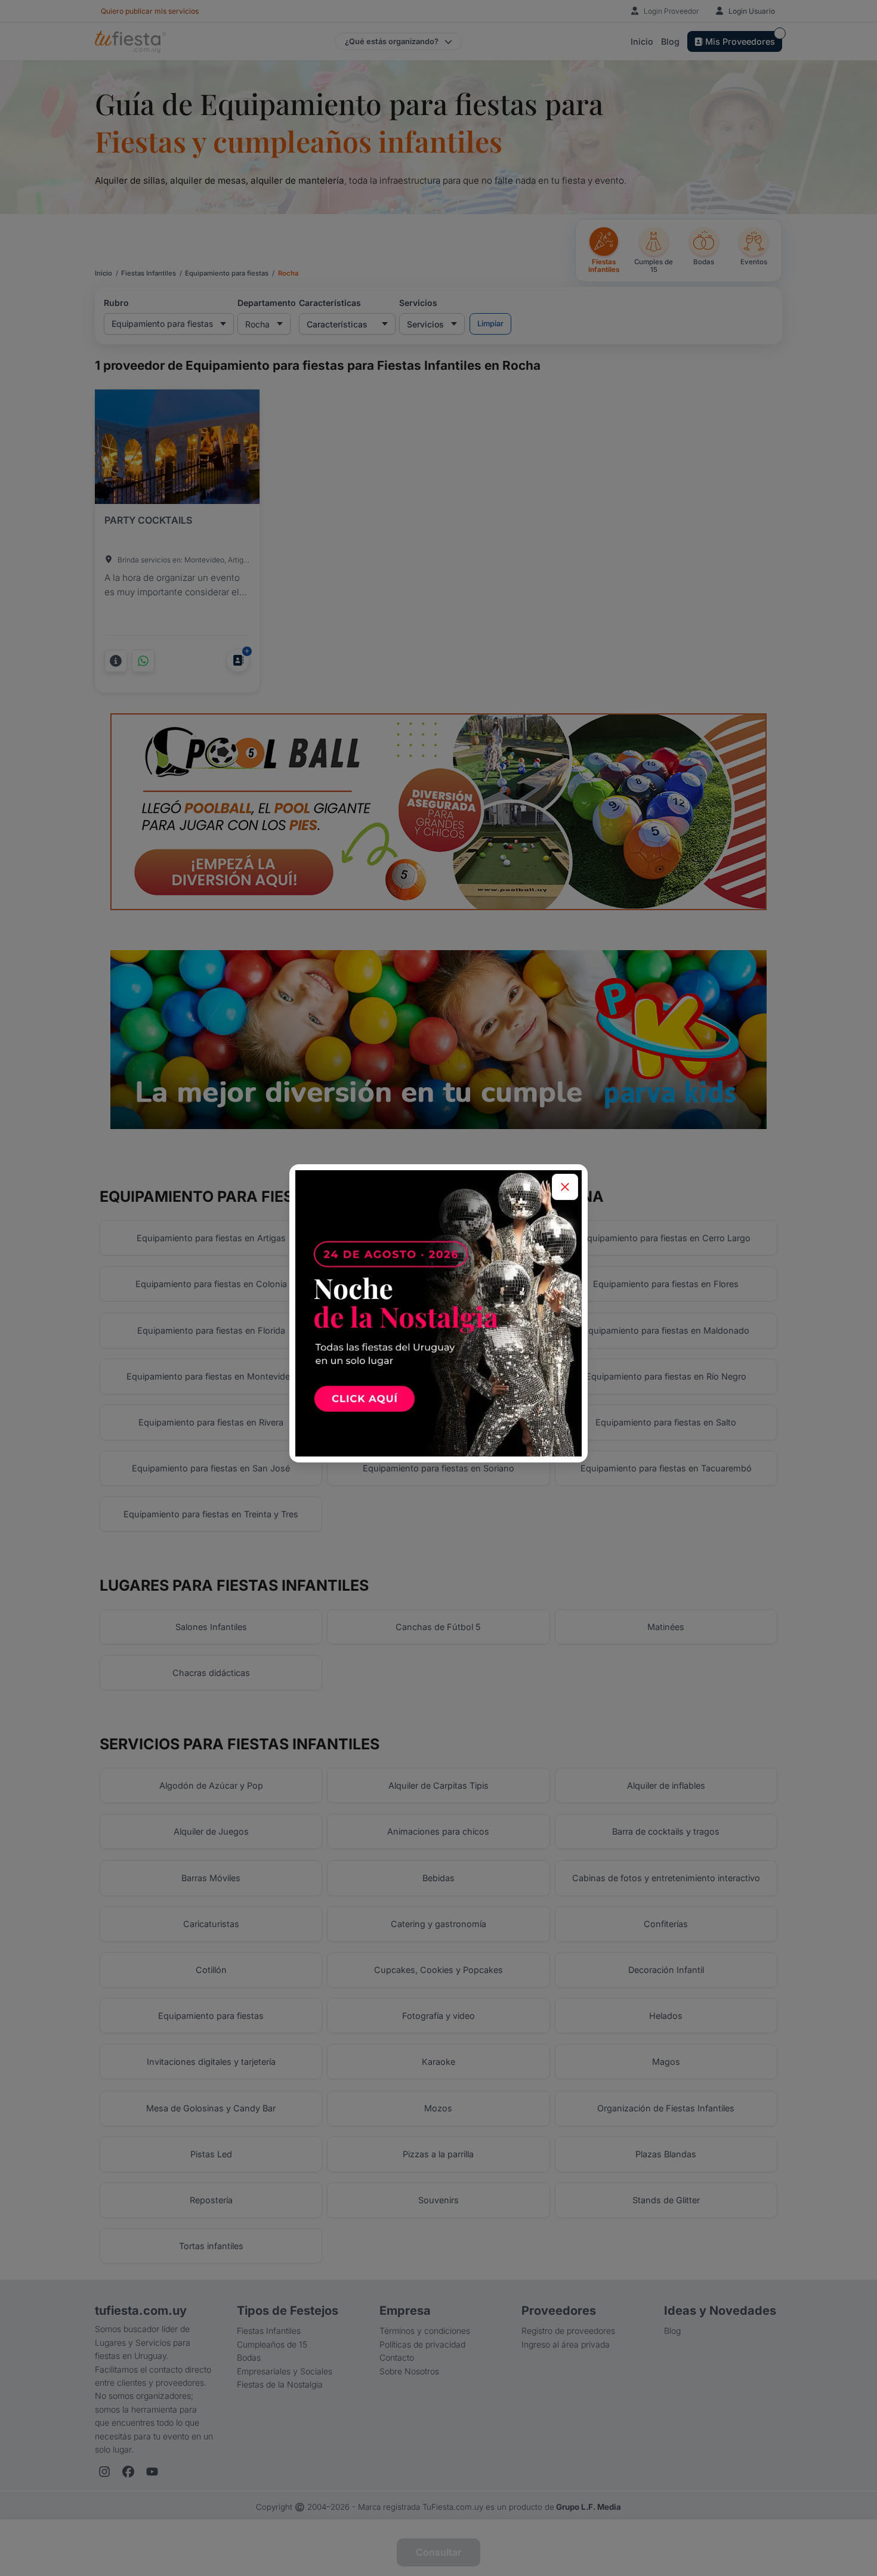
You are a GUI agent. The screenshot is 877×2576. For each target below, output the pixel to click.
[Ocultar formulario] (565, 1187)
